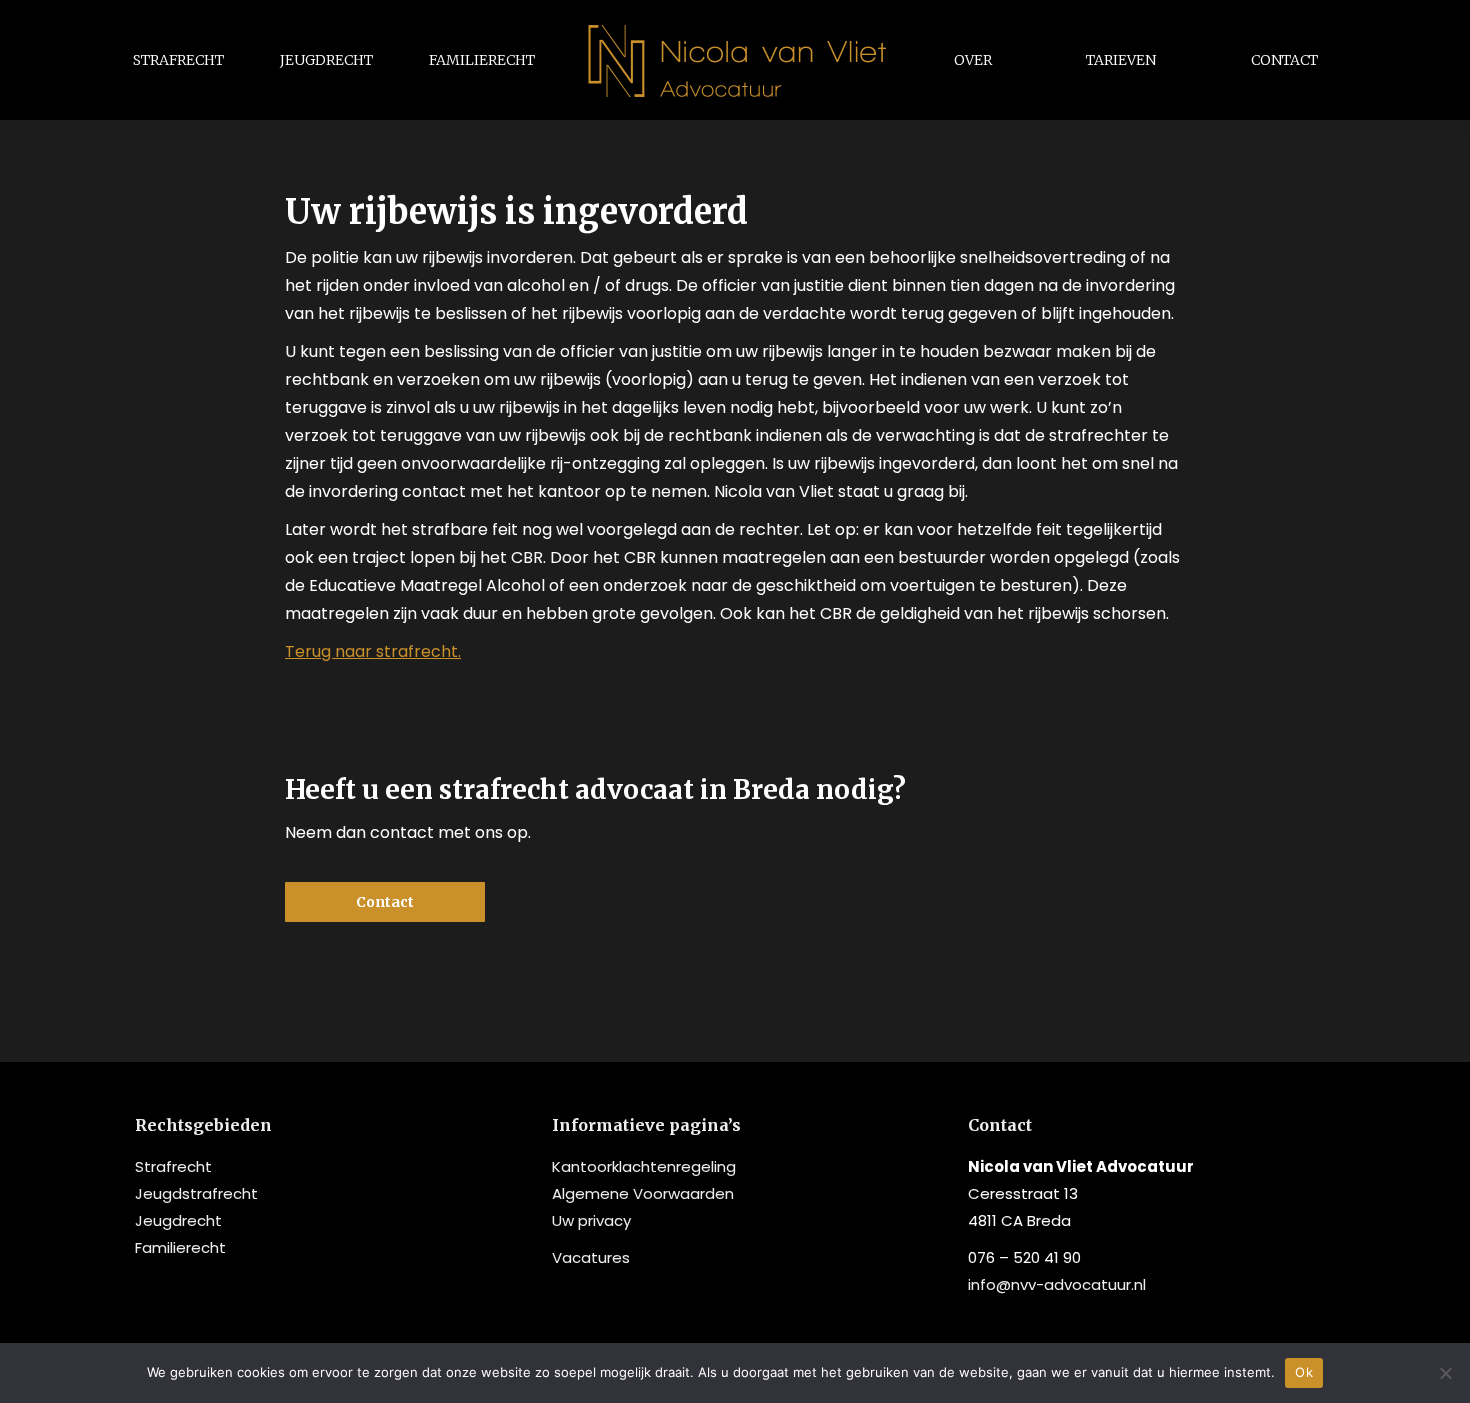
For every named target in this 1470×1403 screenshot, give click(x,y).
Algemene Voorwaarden (643, 1193)
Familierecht (180, 1247)
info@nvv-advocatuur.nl (1057, 1284)
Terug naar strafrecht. (373, 651)
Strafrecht (173, 1166)
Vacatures (591, 1257)
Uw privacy (591, 1220)
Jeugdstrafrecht (196, 1193)
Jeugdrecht (178, 1220)
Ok (1304, 1372)
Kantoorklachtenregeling (644, 1166)
